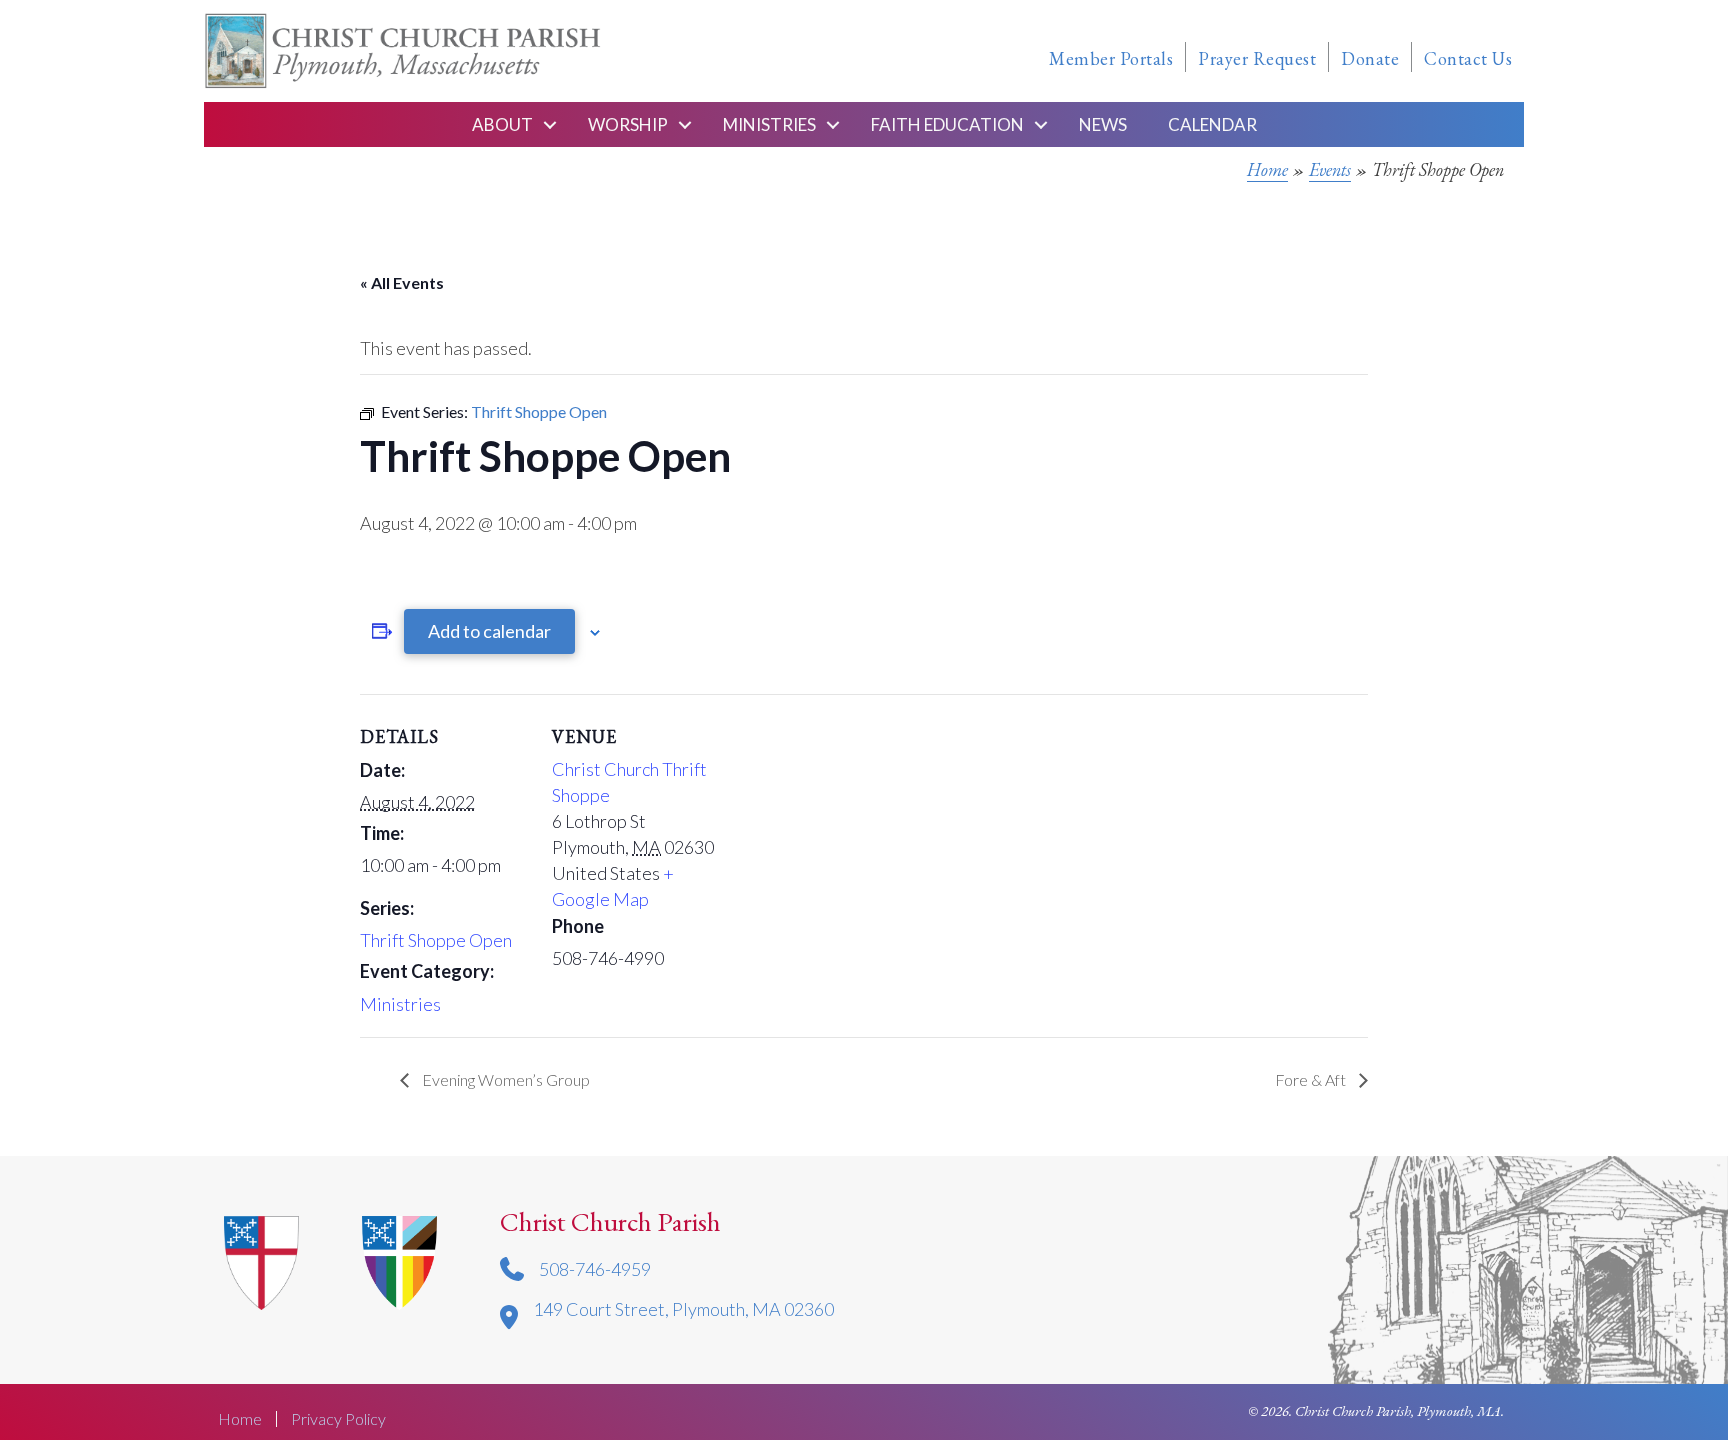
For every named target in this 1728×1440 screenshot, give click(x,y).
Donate (1370, 58)
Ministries (769, 124)
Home (1267, 169)
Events (1330, 169)
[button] (550, 124)
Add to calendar (489, 631)
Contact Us (1468, 58)
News (1103, 124)
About (502, 124)
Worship (628, 124)
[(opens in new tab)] (399, 1260)
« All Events (402, 282)
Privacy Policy (338, 1419)
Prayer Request (1257, 58)
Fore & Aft (1312, 1079)
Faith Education (947, 124)
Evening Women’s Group (504, 1079)
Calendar (1212, 124)
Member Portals (1111, 58)
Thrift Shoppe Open (436, 940)
